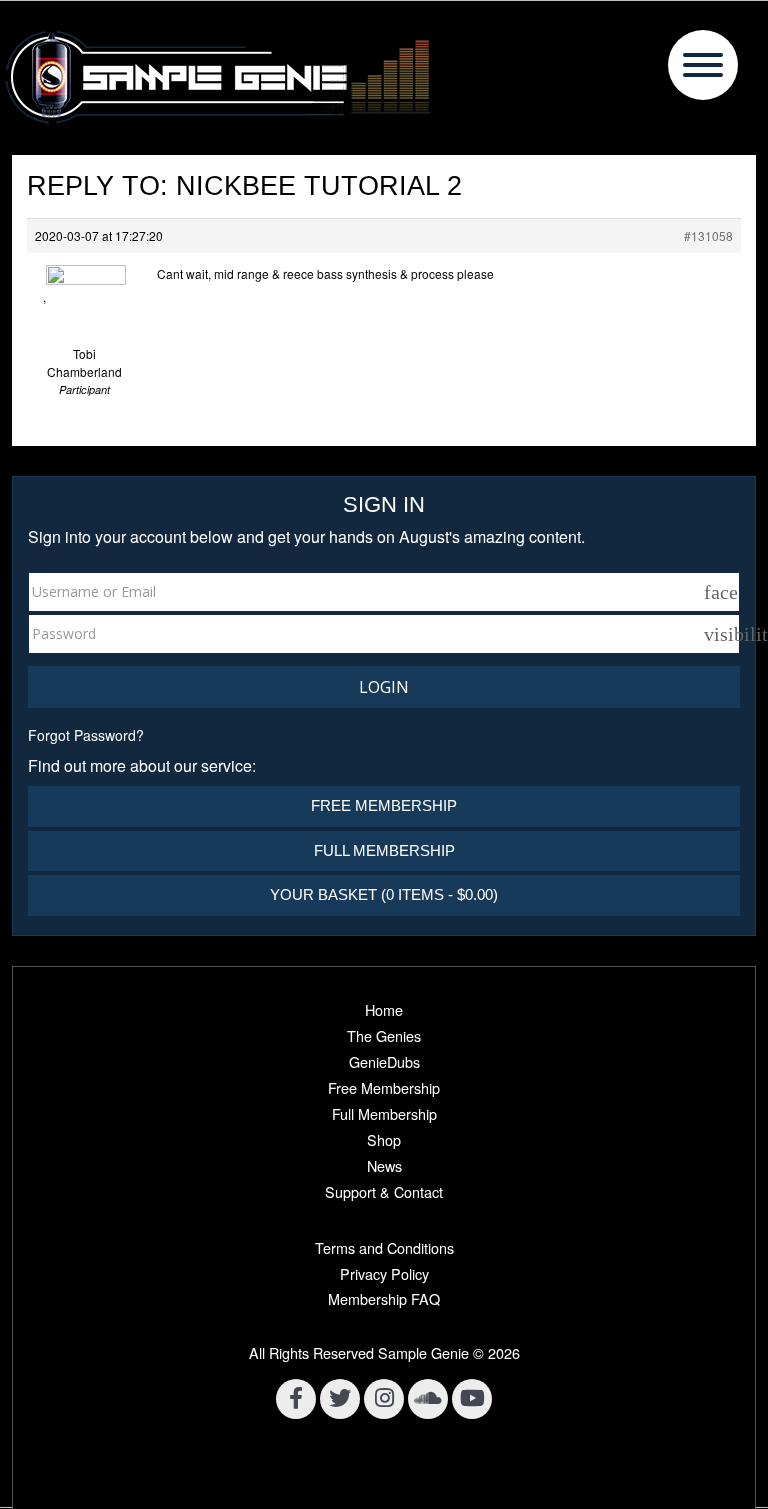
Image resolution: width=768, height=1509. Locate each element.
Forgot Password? (86, 735)
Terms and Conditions (384, 1247)
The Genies (384, 1035)
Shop (384, 1139)
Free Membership (384, 805)
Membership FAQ (384, 1298)
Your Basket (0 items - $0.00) (384, 894)
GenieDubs (384, 1061)
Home (384, 1009)
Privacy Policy (384, 1273)
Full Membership (384, 850)
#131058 (708, 235)
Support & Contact (384, 1191)
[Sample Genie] (384, 77)
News (384, 1165)
